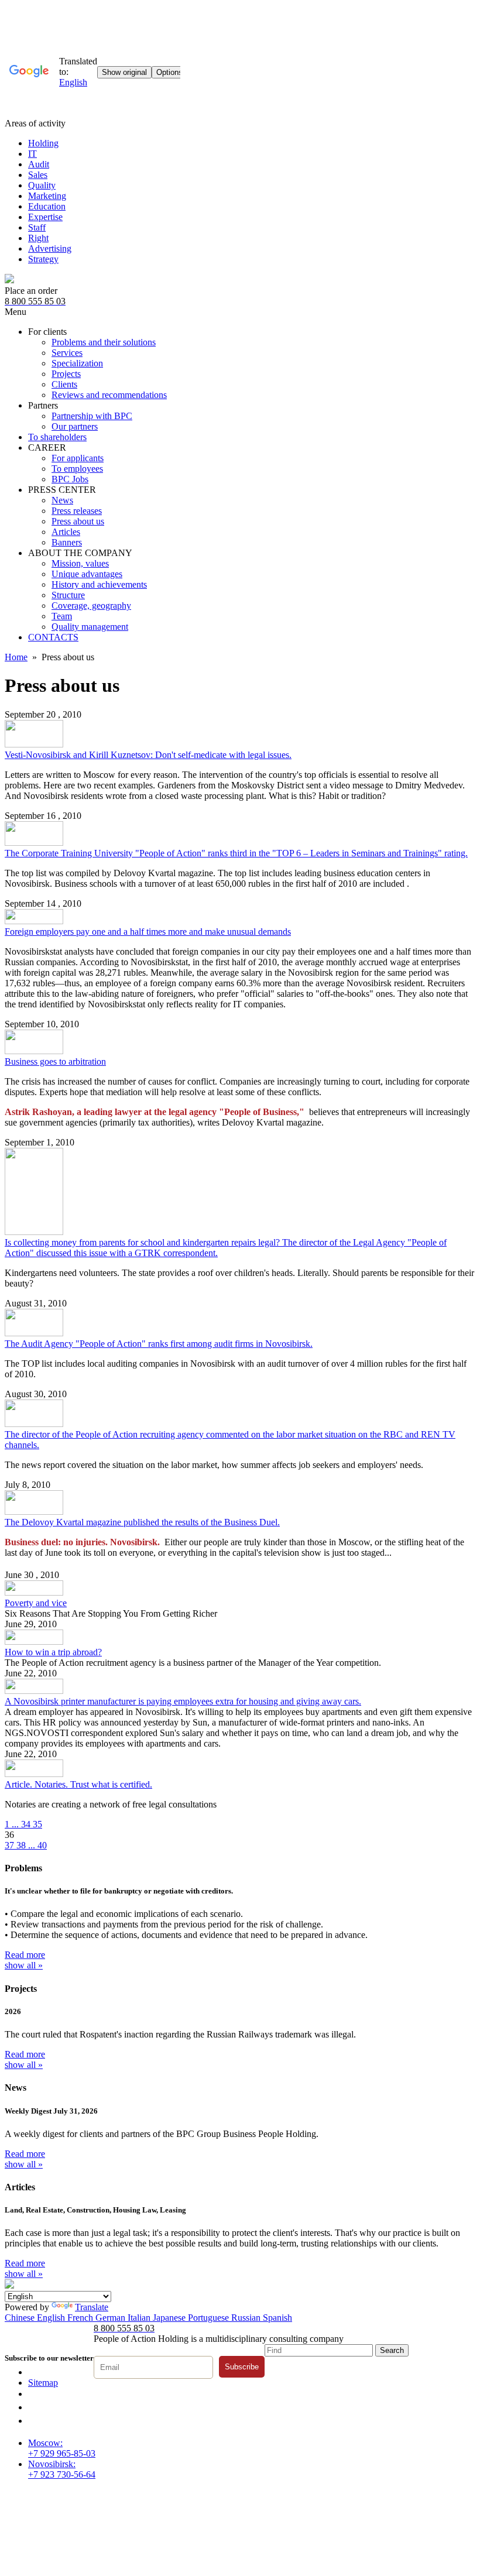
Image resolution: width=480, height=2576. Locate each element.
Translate (92, 2307)
